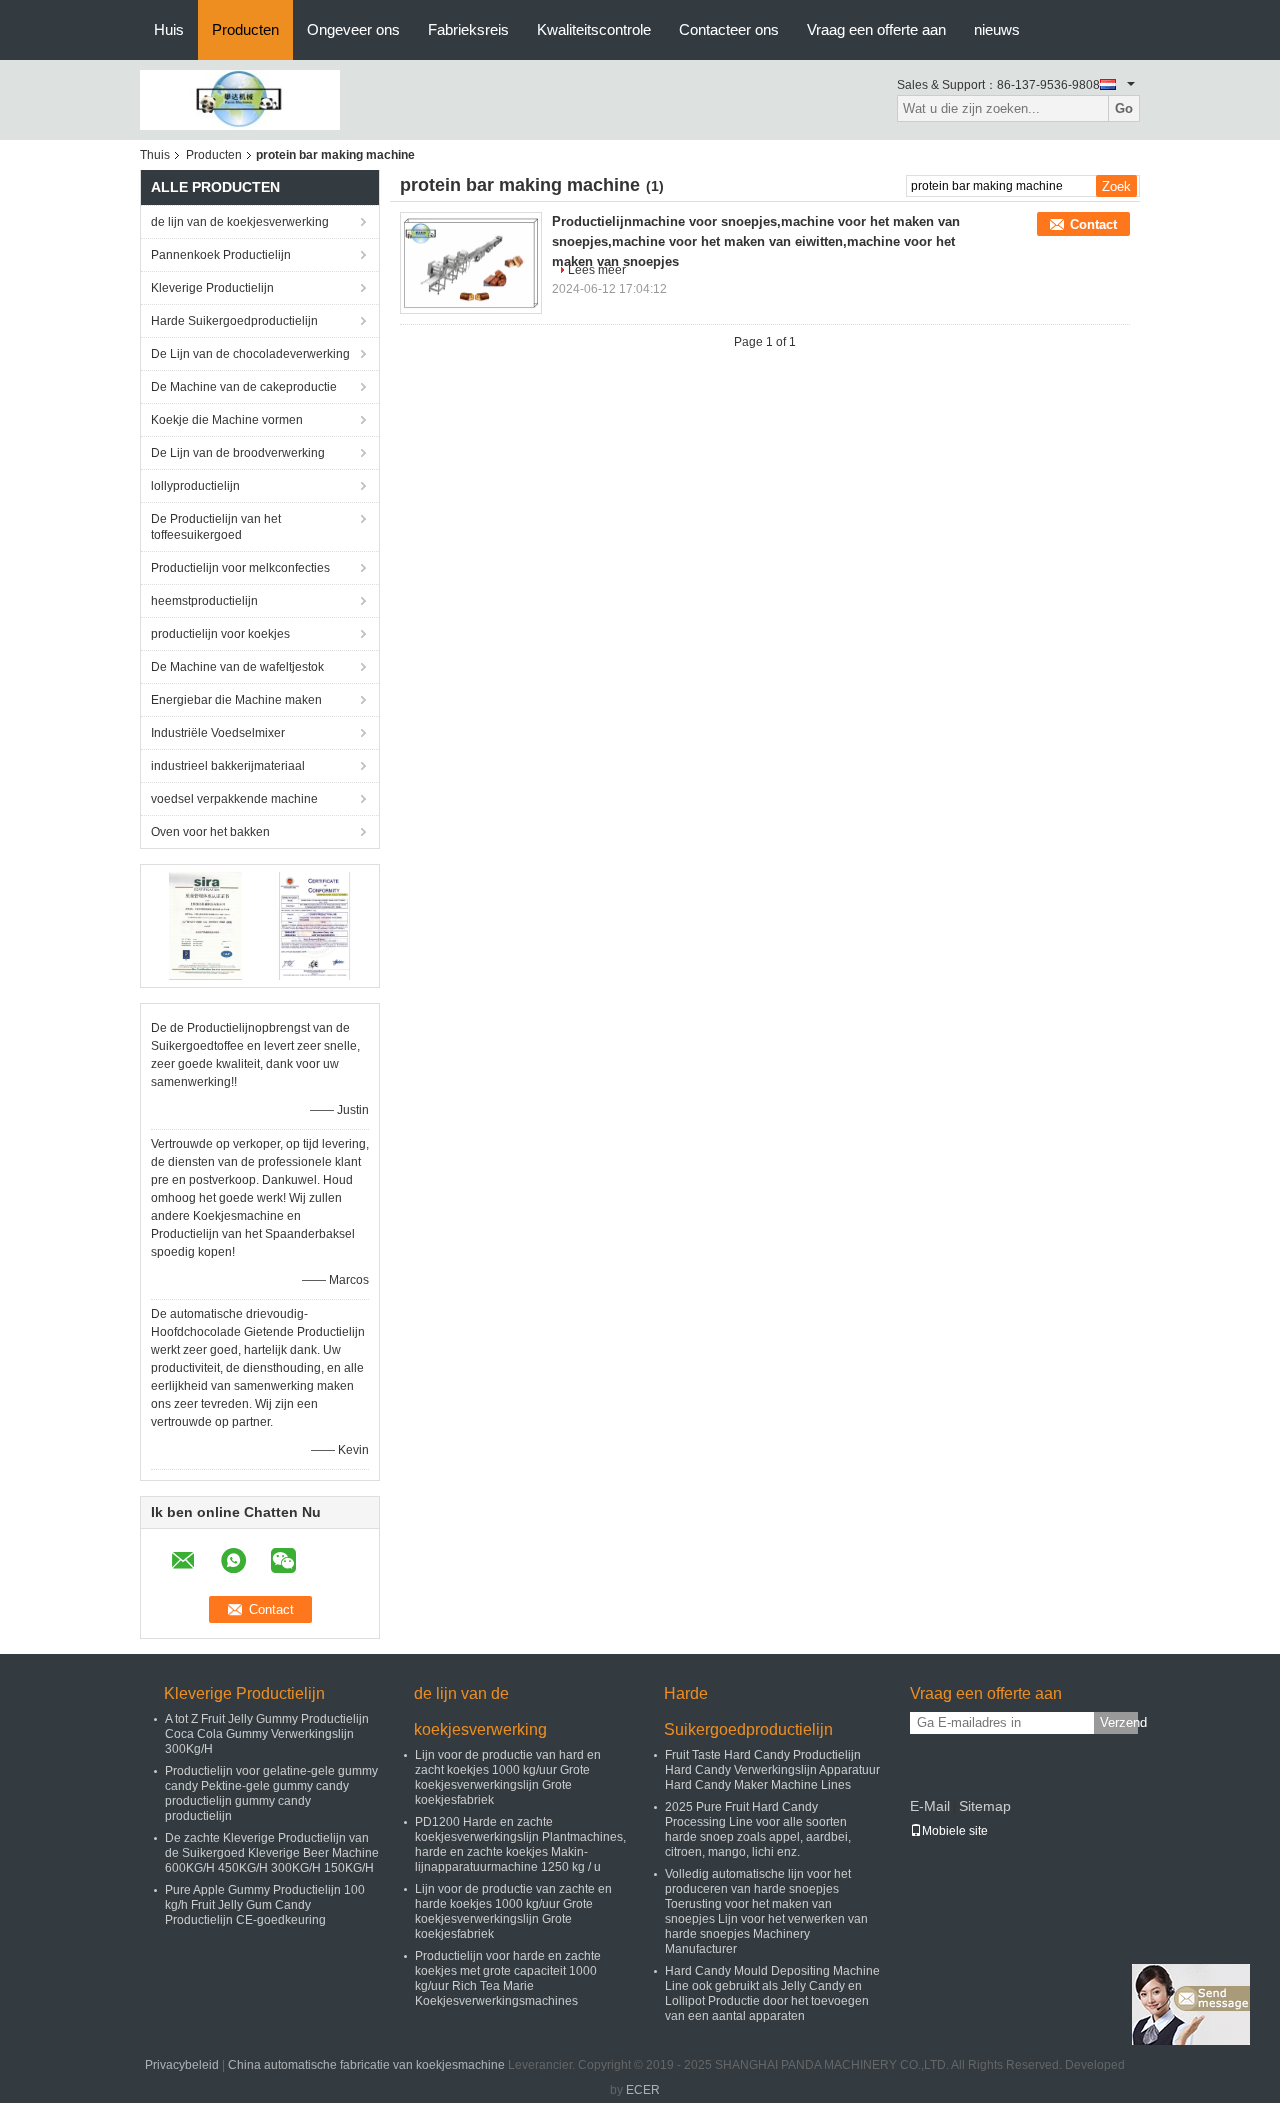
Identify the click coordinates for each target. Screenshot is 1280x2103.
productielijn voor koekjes (220, 634)
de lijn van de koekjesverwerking (240, 222)
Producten (245, 29)
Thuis (155, 155)
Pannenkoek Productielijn (221, 255)
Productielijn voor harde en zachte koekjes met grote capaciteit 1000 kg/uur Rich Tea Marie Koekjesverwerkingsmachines (508, 1978)
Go (1124, 108)
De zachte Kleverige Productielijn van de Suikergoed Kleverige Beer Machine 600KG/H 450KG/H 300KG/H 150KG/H (272, 1853)
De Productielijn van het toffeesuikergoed (216, 527)
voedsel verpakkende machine (234, 799)
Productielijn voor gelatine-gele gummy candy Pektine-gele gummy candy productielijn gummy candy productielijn (271, 1793)
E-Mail (930, 1806)
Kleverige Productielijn (212, 288)
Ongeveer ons (353, 29)
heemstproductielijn (204, 601)
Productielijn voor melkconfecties (240, 568)
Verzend (1119, 1722)
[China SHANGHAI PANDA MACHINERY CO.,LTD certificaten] (205, 925)
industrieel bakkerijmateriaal (228, 766)
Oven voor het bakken (210, 832)
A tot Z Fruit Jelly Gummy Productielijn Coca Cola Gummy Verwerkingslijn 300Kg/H (267, 1734)
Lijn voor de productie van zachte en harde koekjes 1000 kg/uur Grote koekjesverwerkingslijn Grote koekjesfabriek (513, 1911)
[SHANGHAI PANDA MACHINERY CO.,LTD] (240, 99)
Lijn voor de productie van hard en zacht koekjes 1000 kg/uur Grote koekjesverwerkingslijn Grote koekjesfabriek (508, 1777)
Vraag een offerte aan (876, 29)
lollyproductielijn (195, 486)
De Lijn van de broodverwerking (238, 453)
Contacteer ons (729, 29)
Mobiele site (955, 1831)
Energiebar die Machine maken (236, 700)
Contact (1093, 224)
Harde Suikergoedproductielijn (234, 321)
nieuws (997, 29)
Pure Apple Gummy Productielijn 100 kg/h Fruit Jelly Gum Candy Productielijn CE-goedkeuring (265, 1905)
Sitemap (985, 1806)
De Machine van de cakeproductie (244, 387)
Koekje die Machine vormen (227, 420)
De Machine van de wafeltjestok (237, 667)
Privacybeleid (182, 2065)
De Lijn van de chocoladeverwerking (250, 354)
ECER (643, 2090)
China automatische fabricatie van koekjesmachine (366, 2065)
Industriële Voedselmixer (218, 733)
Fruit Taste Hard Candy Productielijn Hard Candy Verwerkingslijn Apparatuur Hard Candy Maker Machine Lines (772, 1770)
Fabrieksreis (468, 29)
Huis (169, 29)
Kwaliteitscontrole (594, 29)
